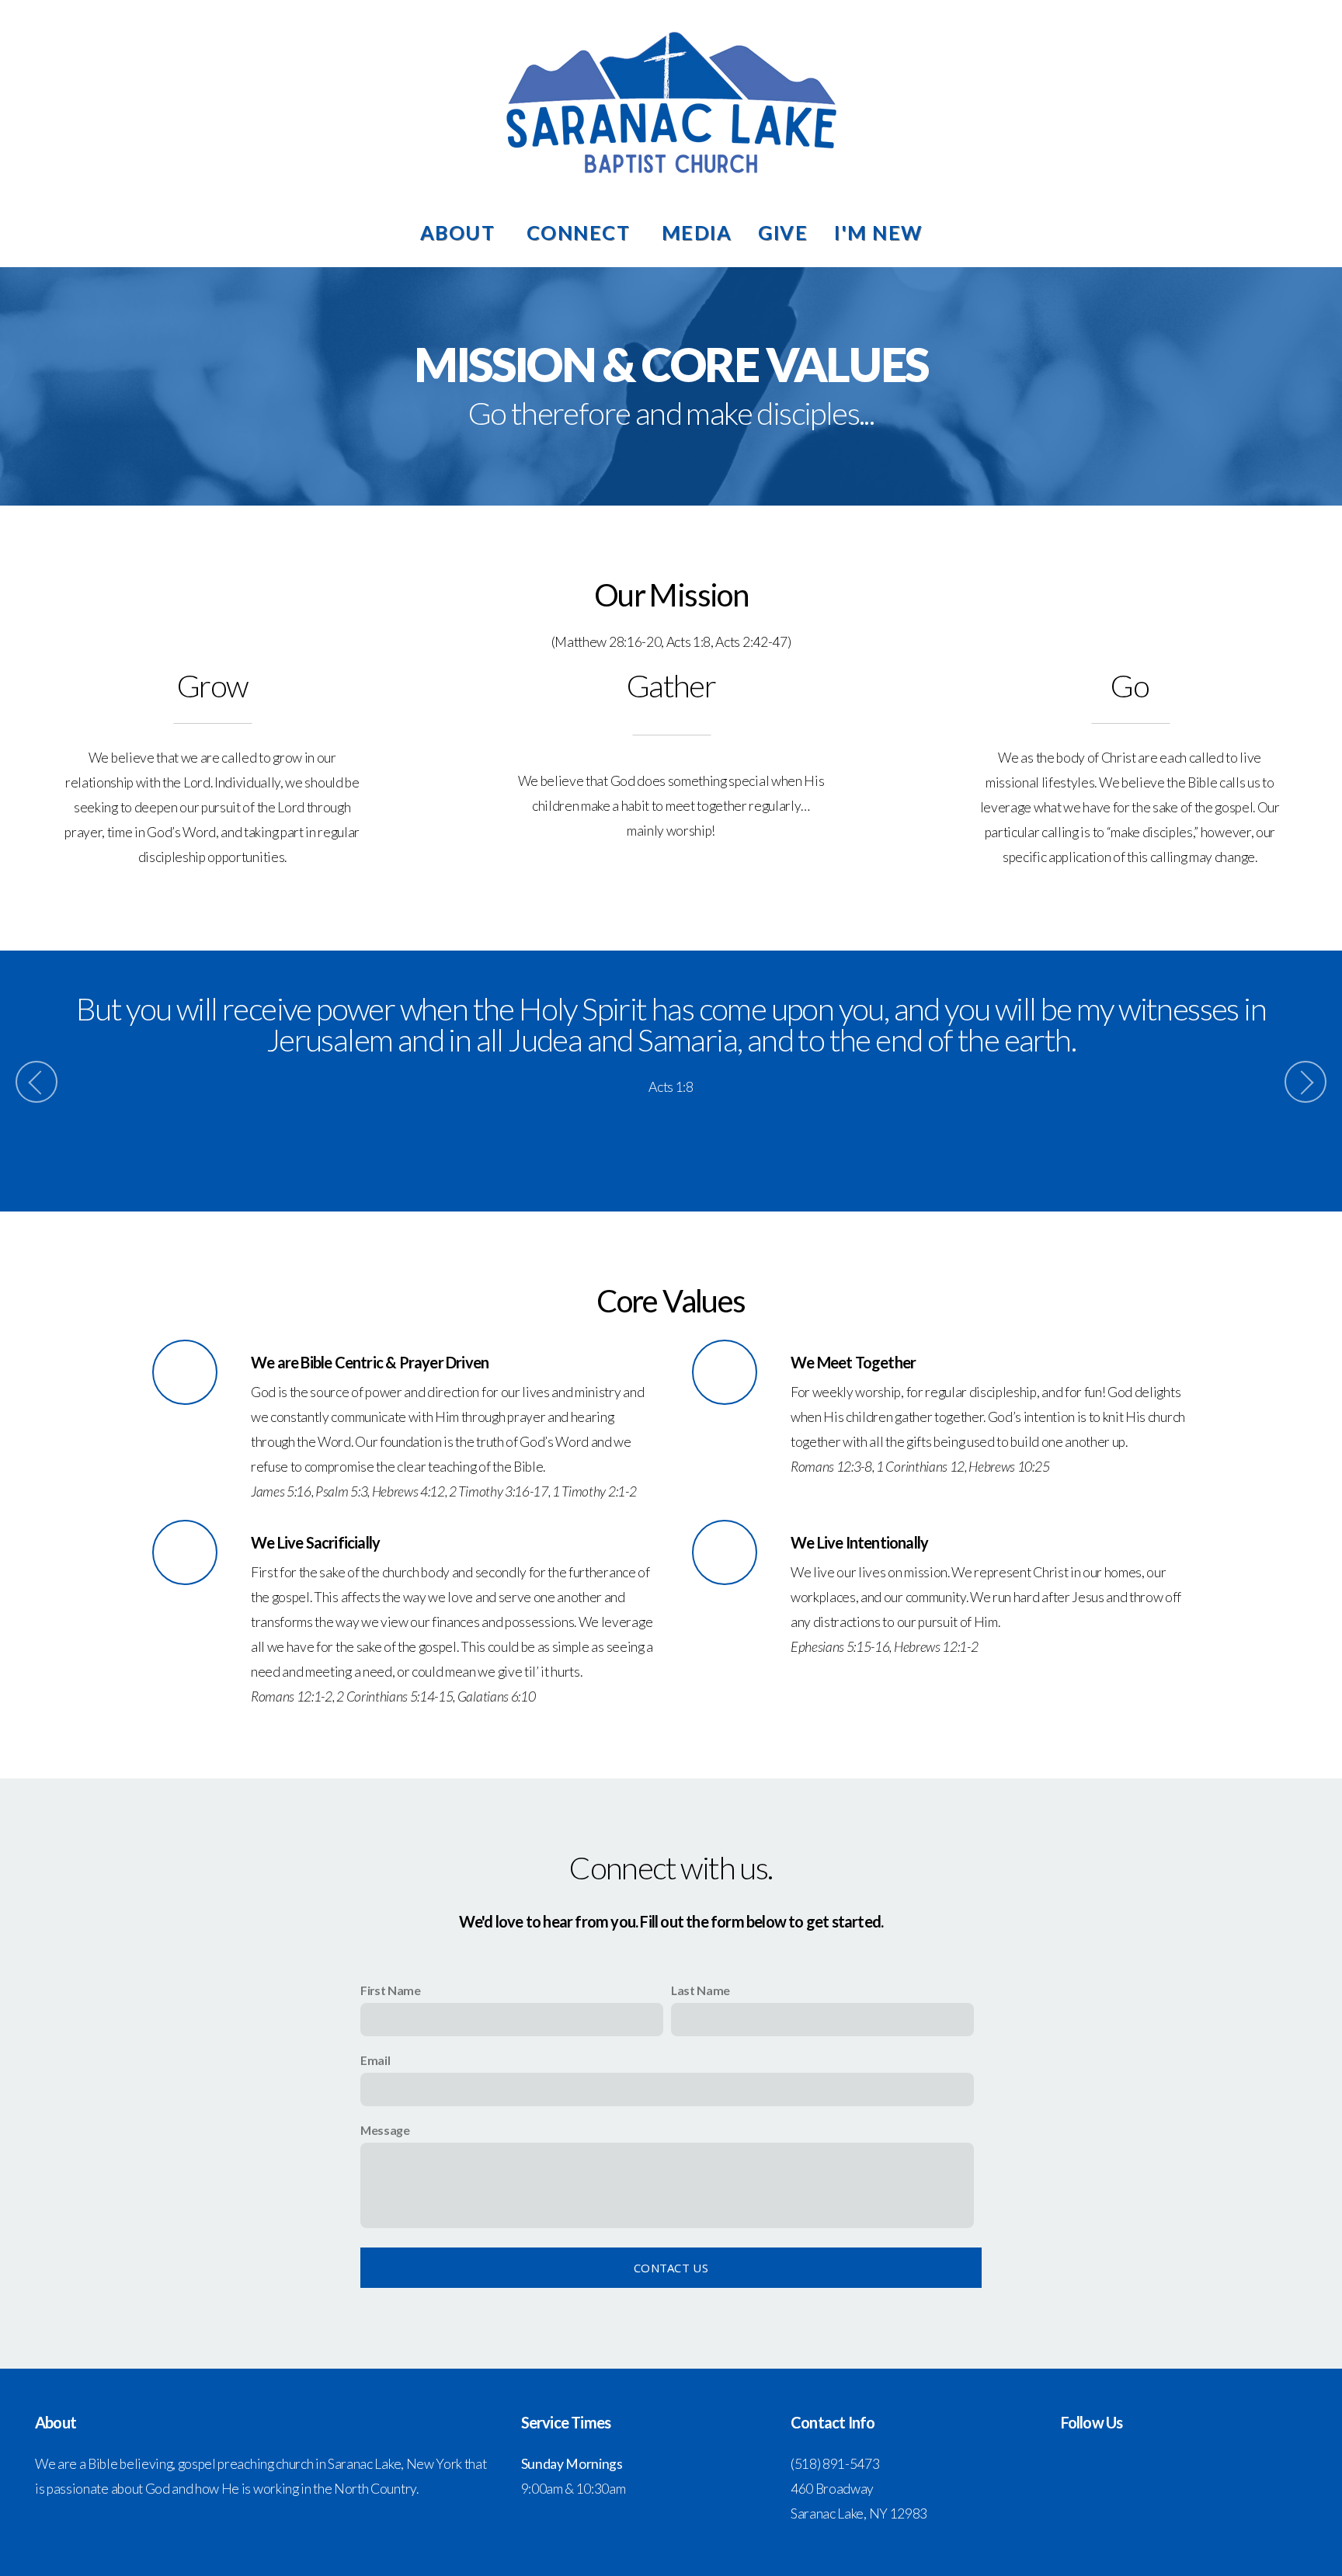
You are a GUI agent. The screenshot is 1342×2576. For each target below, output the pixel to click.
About (460, 232)
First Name (391, 1990)
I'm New (878, 232)
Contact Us (671, 2268)
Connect (581, 232)
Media (697, 232)
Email (375, 2060)
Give (783, 232)
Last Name (701, 1990)
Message (385, 2130)
